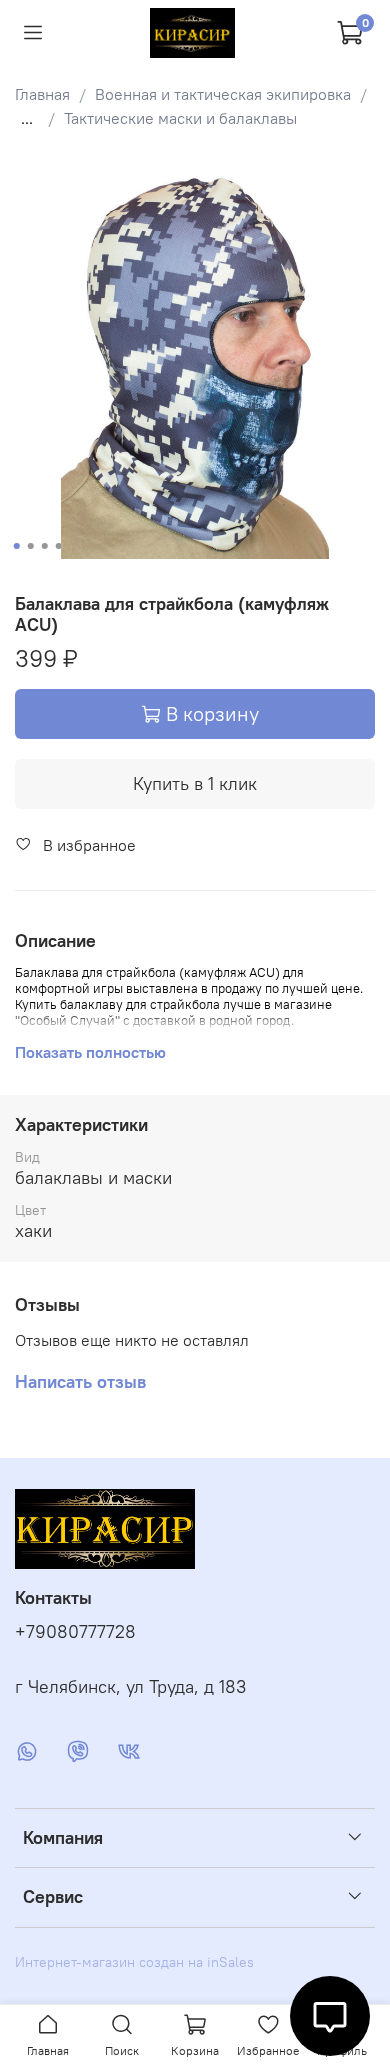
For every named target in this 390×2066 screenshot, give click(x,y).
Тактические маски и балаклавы (180, 118)
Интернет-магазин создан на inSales (134, 1962)
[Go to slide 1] (17, 546)
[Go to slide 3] (45, 546)
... (27, 118)
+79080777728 (75, 1632)
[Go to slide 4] (59, 546)
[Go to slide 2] (31, 546)
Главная (42, 94)
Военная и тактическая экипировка (223, 94)
